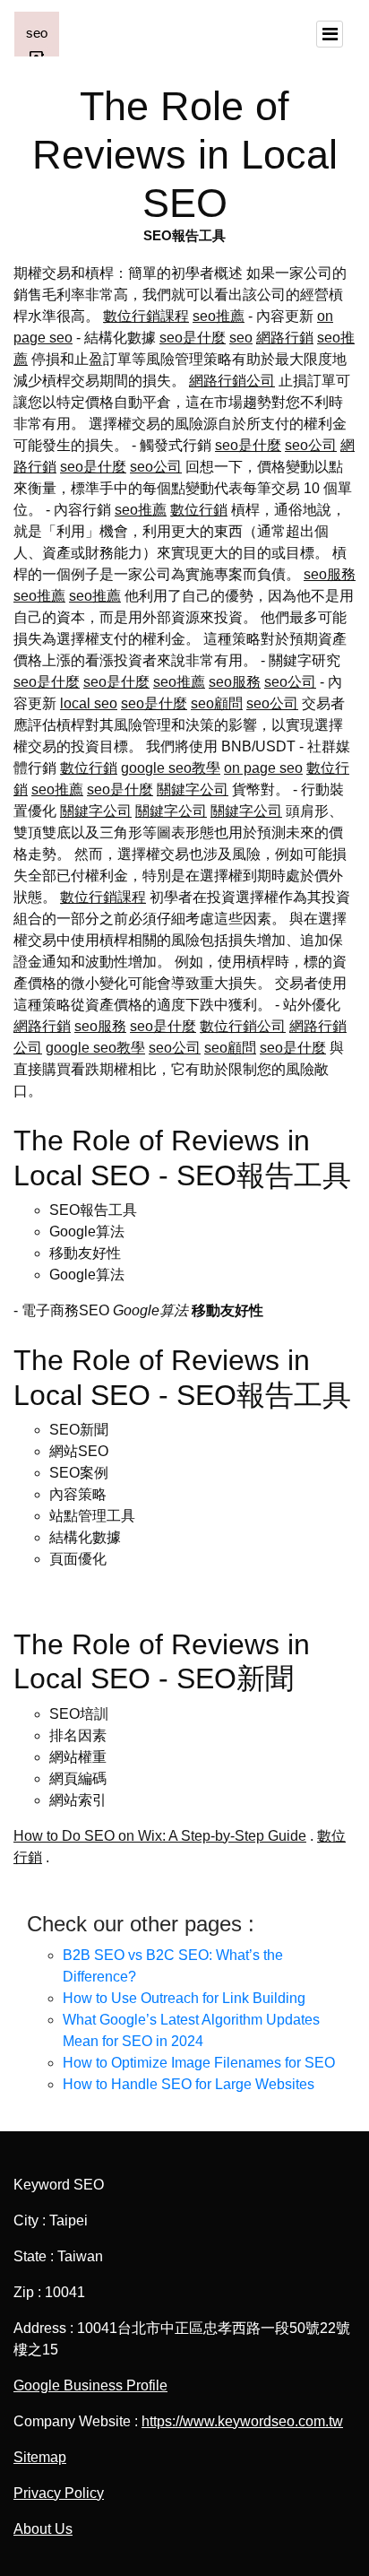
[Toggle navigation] (330, 34)
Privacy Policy (59, 2493)
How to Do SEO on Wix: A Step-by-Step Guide (160, 1836)
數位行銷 (199, 510)
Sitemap (40, 2457)
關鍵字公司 (193, 789)
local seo (89, 703)
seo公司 (311, 445)
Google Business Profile (90, 2385)
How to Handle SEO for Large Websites (189, 2084)
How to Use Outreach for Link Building (184, 1998)
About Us (43, 2529)
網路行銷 (285, 338)
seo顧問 (217, 703)
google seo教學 (171, 768)
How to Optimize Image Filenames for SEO (199, 2063)
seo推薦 (219, 316)
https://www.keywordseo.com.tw (242, 2421)
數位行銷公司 (243, 1026)
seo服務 (330, 574)
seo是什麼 (193, 338)
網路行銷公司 (232, 381)
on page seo (263, 768)
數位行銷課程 (146, 316)
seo (241, 338)
